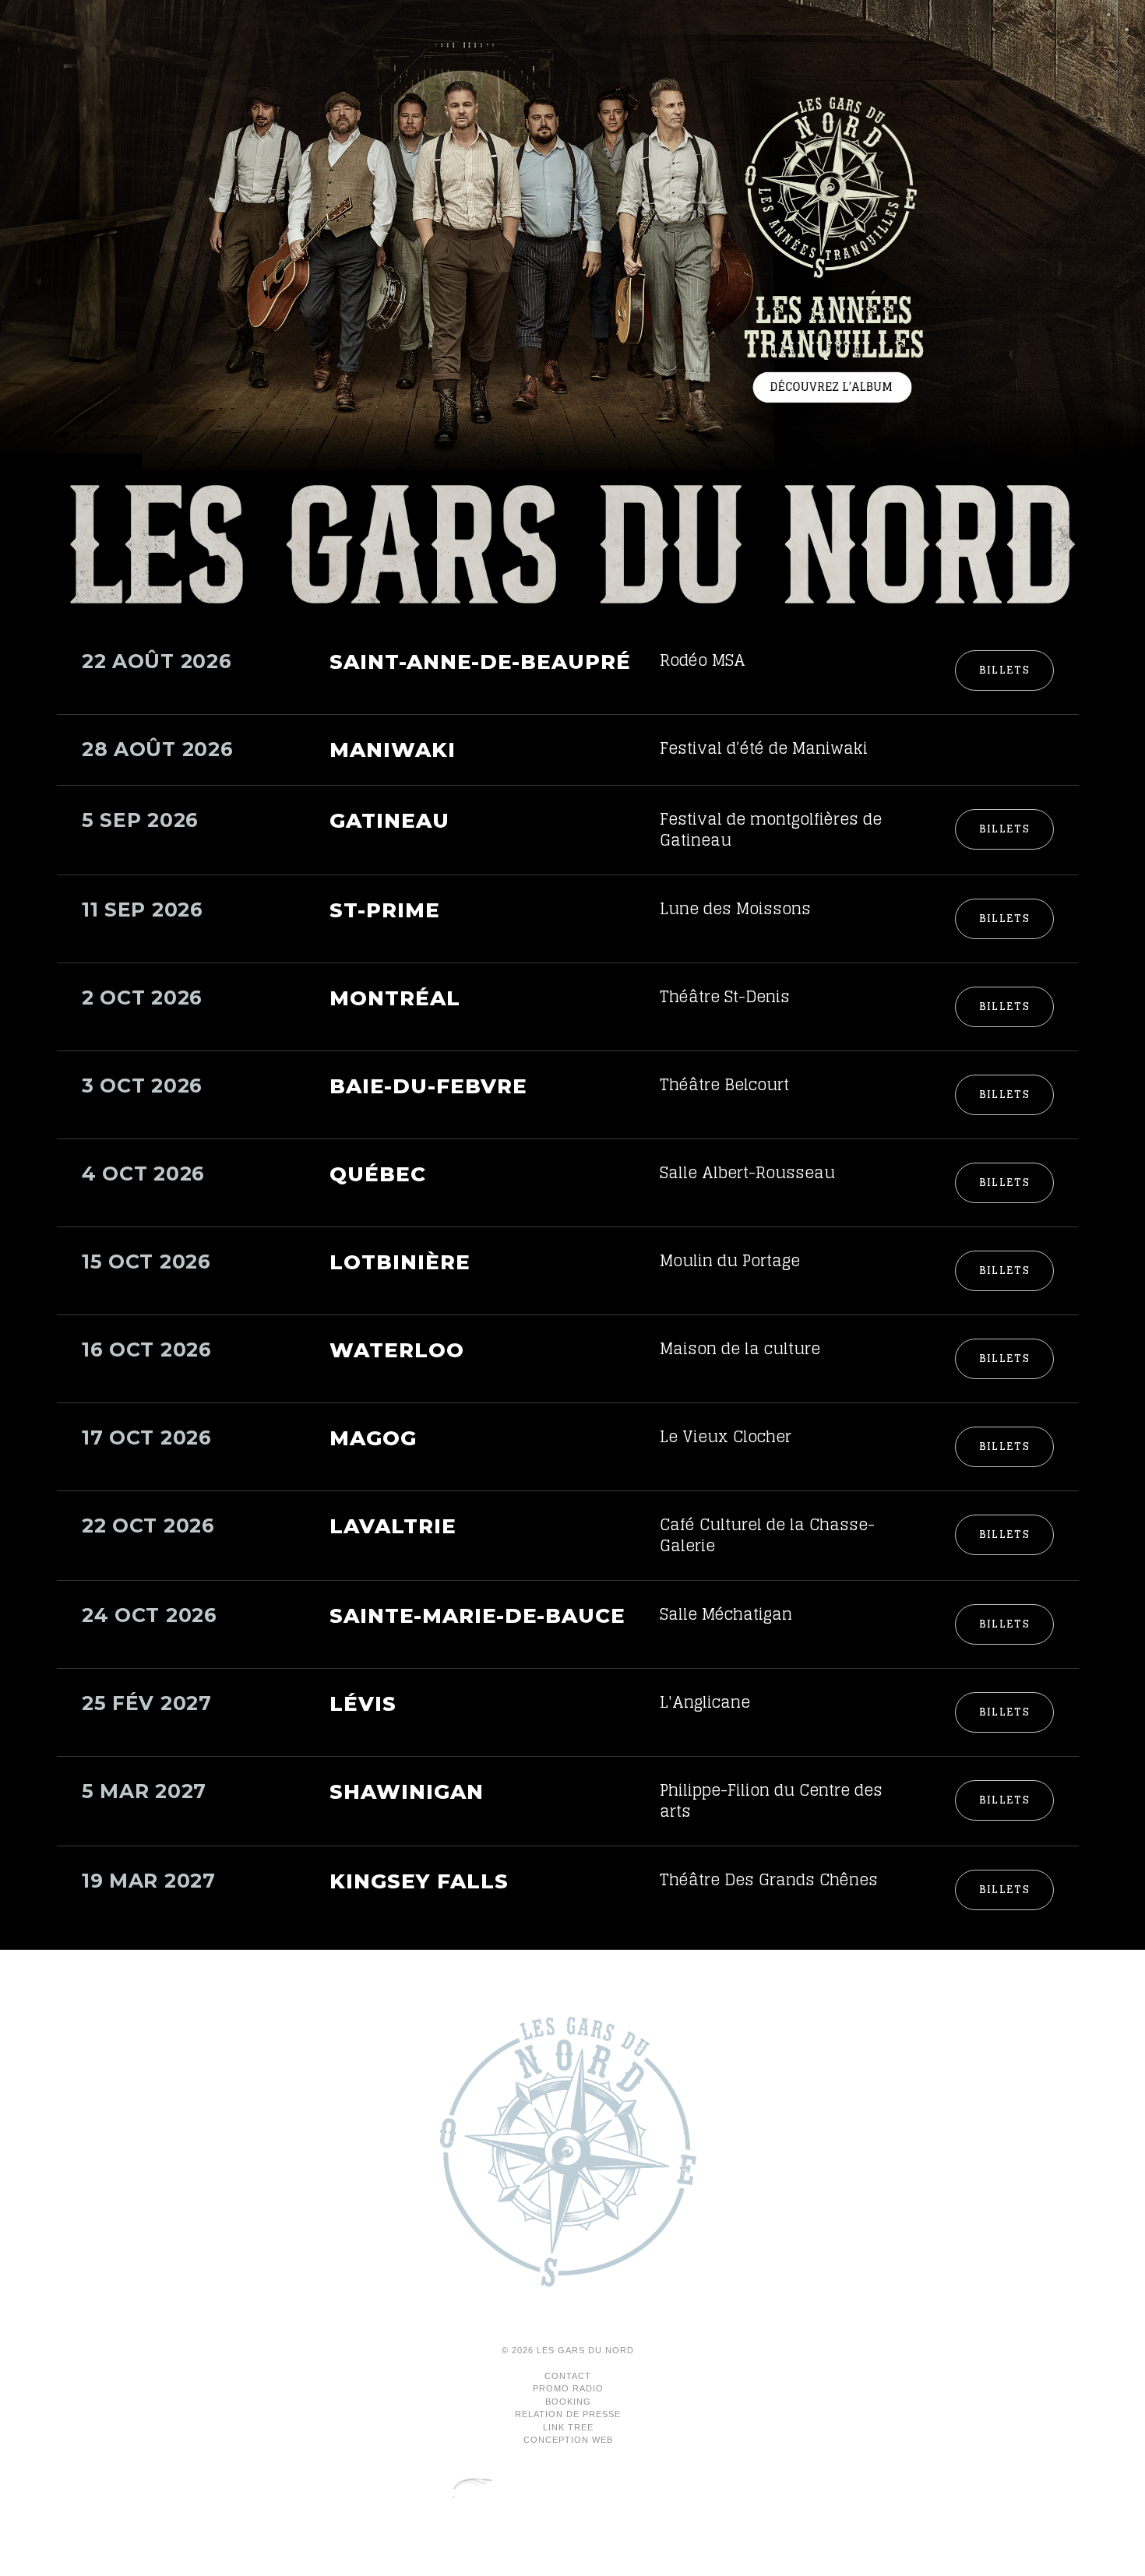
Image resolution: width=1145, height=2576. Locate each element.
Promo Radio (568, 2388)
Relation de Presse (568, 2414)
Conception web (568, 2440)
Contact (568, 2376)
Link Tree (568, 2427)
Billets (1004, 670)
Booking (568, 2402)
